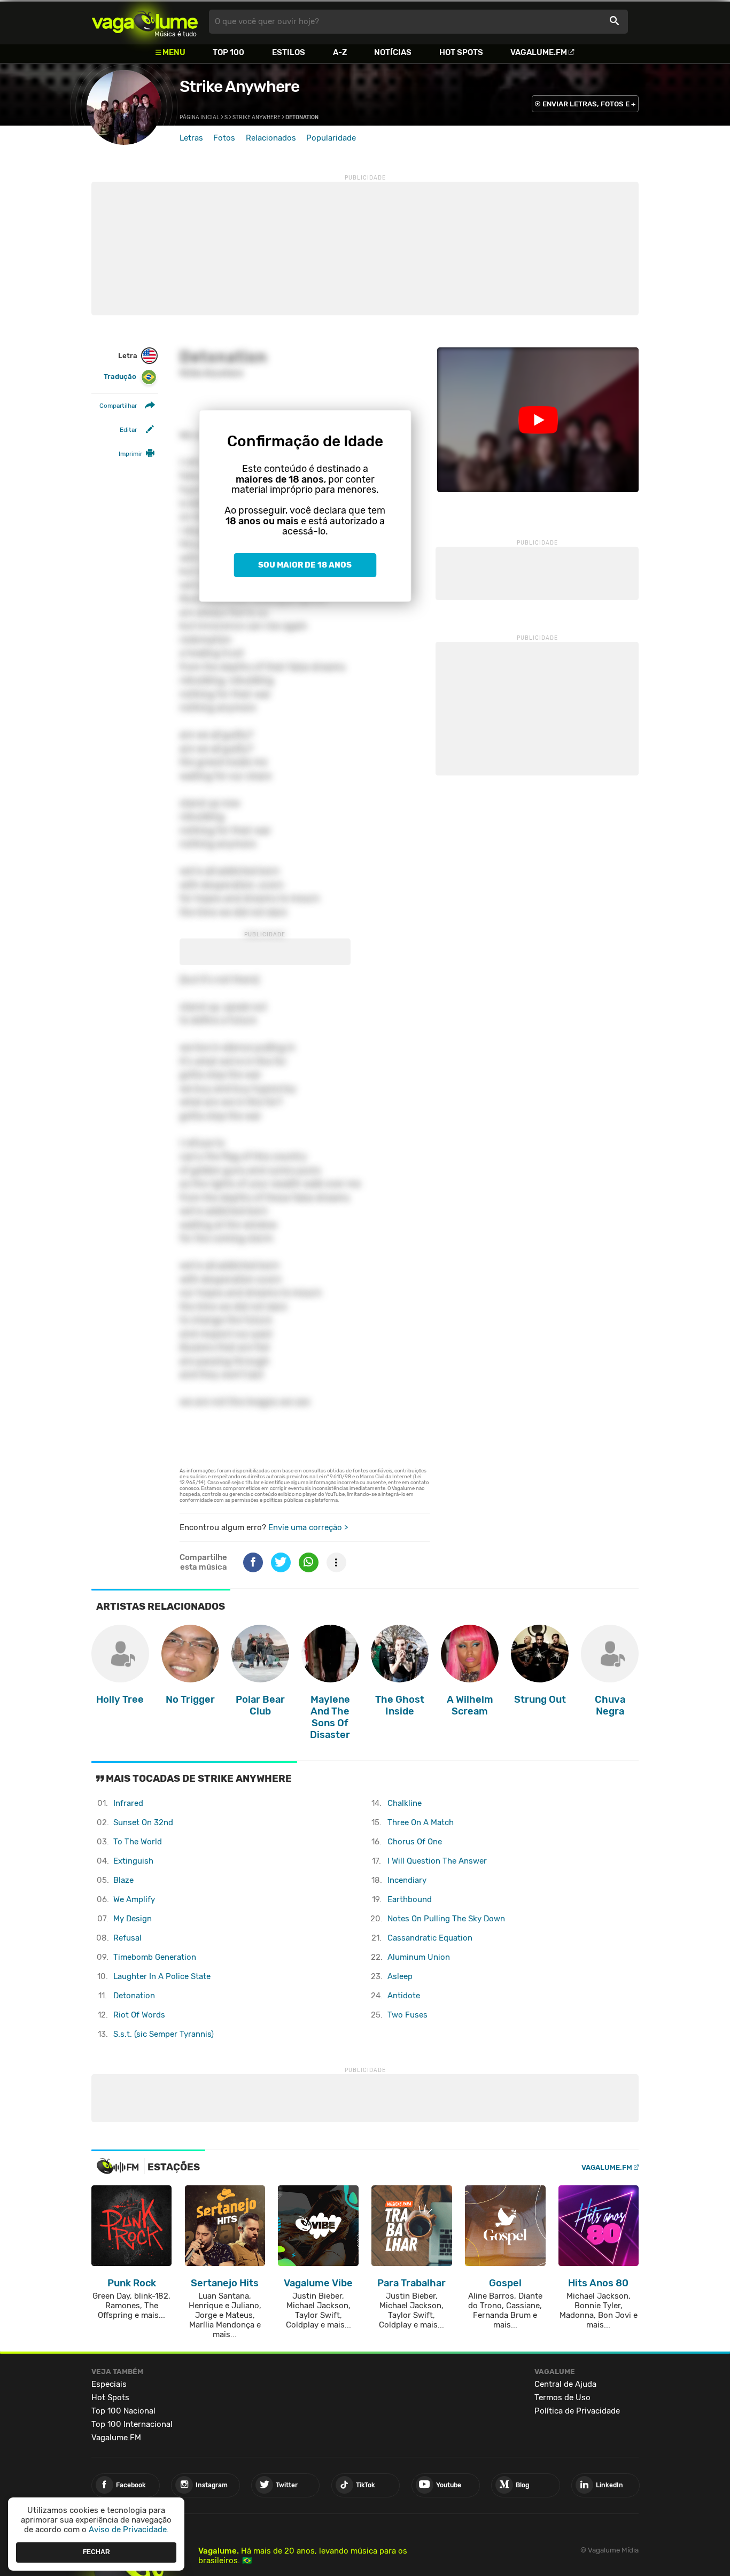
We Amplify (134, 1899)
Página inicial (200, 118)
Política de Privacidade (577, 2411)
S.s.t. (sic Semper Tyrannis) (164, 2034)
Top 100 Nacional (123, 2411)
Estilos (289, 52)
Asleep (400, 1976)
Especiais (109, 2384)
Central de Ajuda (565, 2384)
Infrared (128, 1803)
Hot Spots (461, 52)
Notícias (393, 52)
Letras (191, 138)
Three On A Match (421, 1822)
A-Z (340, 52)
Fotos (224, 138)
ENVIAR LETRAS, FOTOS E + (589, 104)
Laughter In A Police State (162, 1976)
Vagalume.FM (539, 52)
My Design (133, 1919)
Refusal (127, 1938)
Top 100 (228, 52)
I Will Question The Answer (437, 1861)
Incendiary (407, 1880)
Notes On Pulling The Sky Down (446, 1919)
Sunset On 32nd (143, 1822)
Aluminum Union (419, 1957)
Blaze (123, 1880)
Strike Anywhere (239, 87)
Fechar (96, 2552)
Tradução (120, 377)
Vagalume (145, 22)
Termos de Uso (562, 2397)
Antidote (404, 1996)
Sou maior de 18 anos (305, 565)
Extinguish (133, 1861)
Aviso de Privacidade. (129, 2530)
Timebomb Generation (155, 1957)
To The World (138, 1842)
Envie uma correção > (308, 1527)
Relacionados (271, 138)
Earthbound (410, 1899)
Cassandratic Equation (430, 1938)
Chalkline (405, 1803)
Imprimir (130, 454)
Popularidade (331, 138)
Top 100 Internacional (132, 2424)
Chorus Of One (415, 1842)
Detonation (134, 1996)
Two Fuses (407, 2015)
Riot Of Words (139, 2015)
